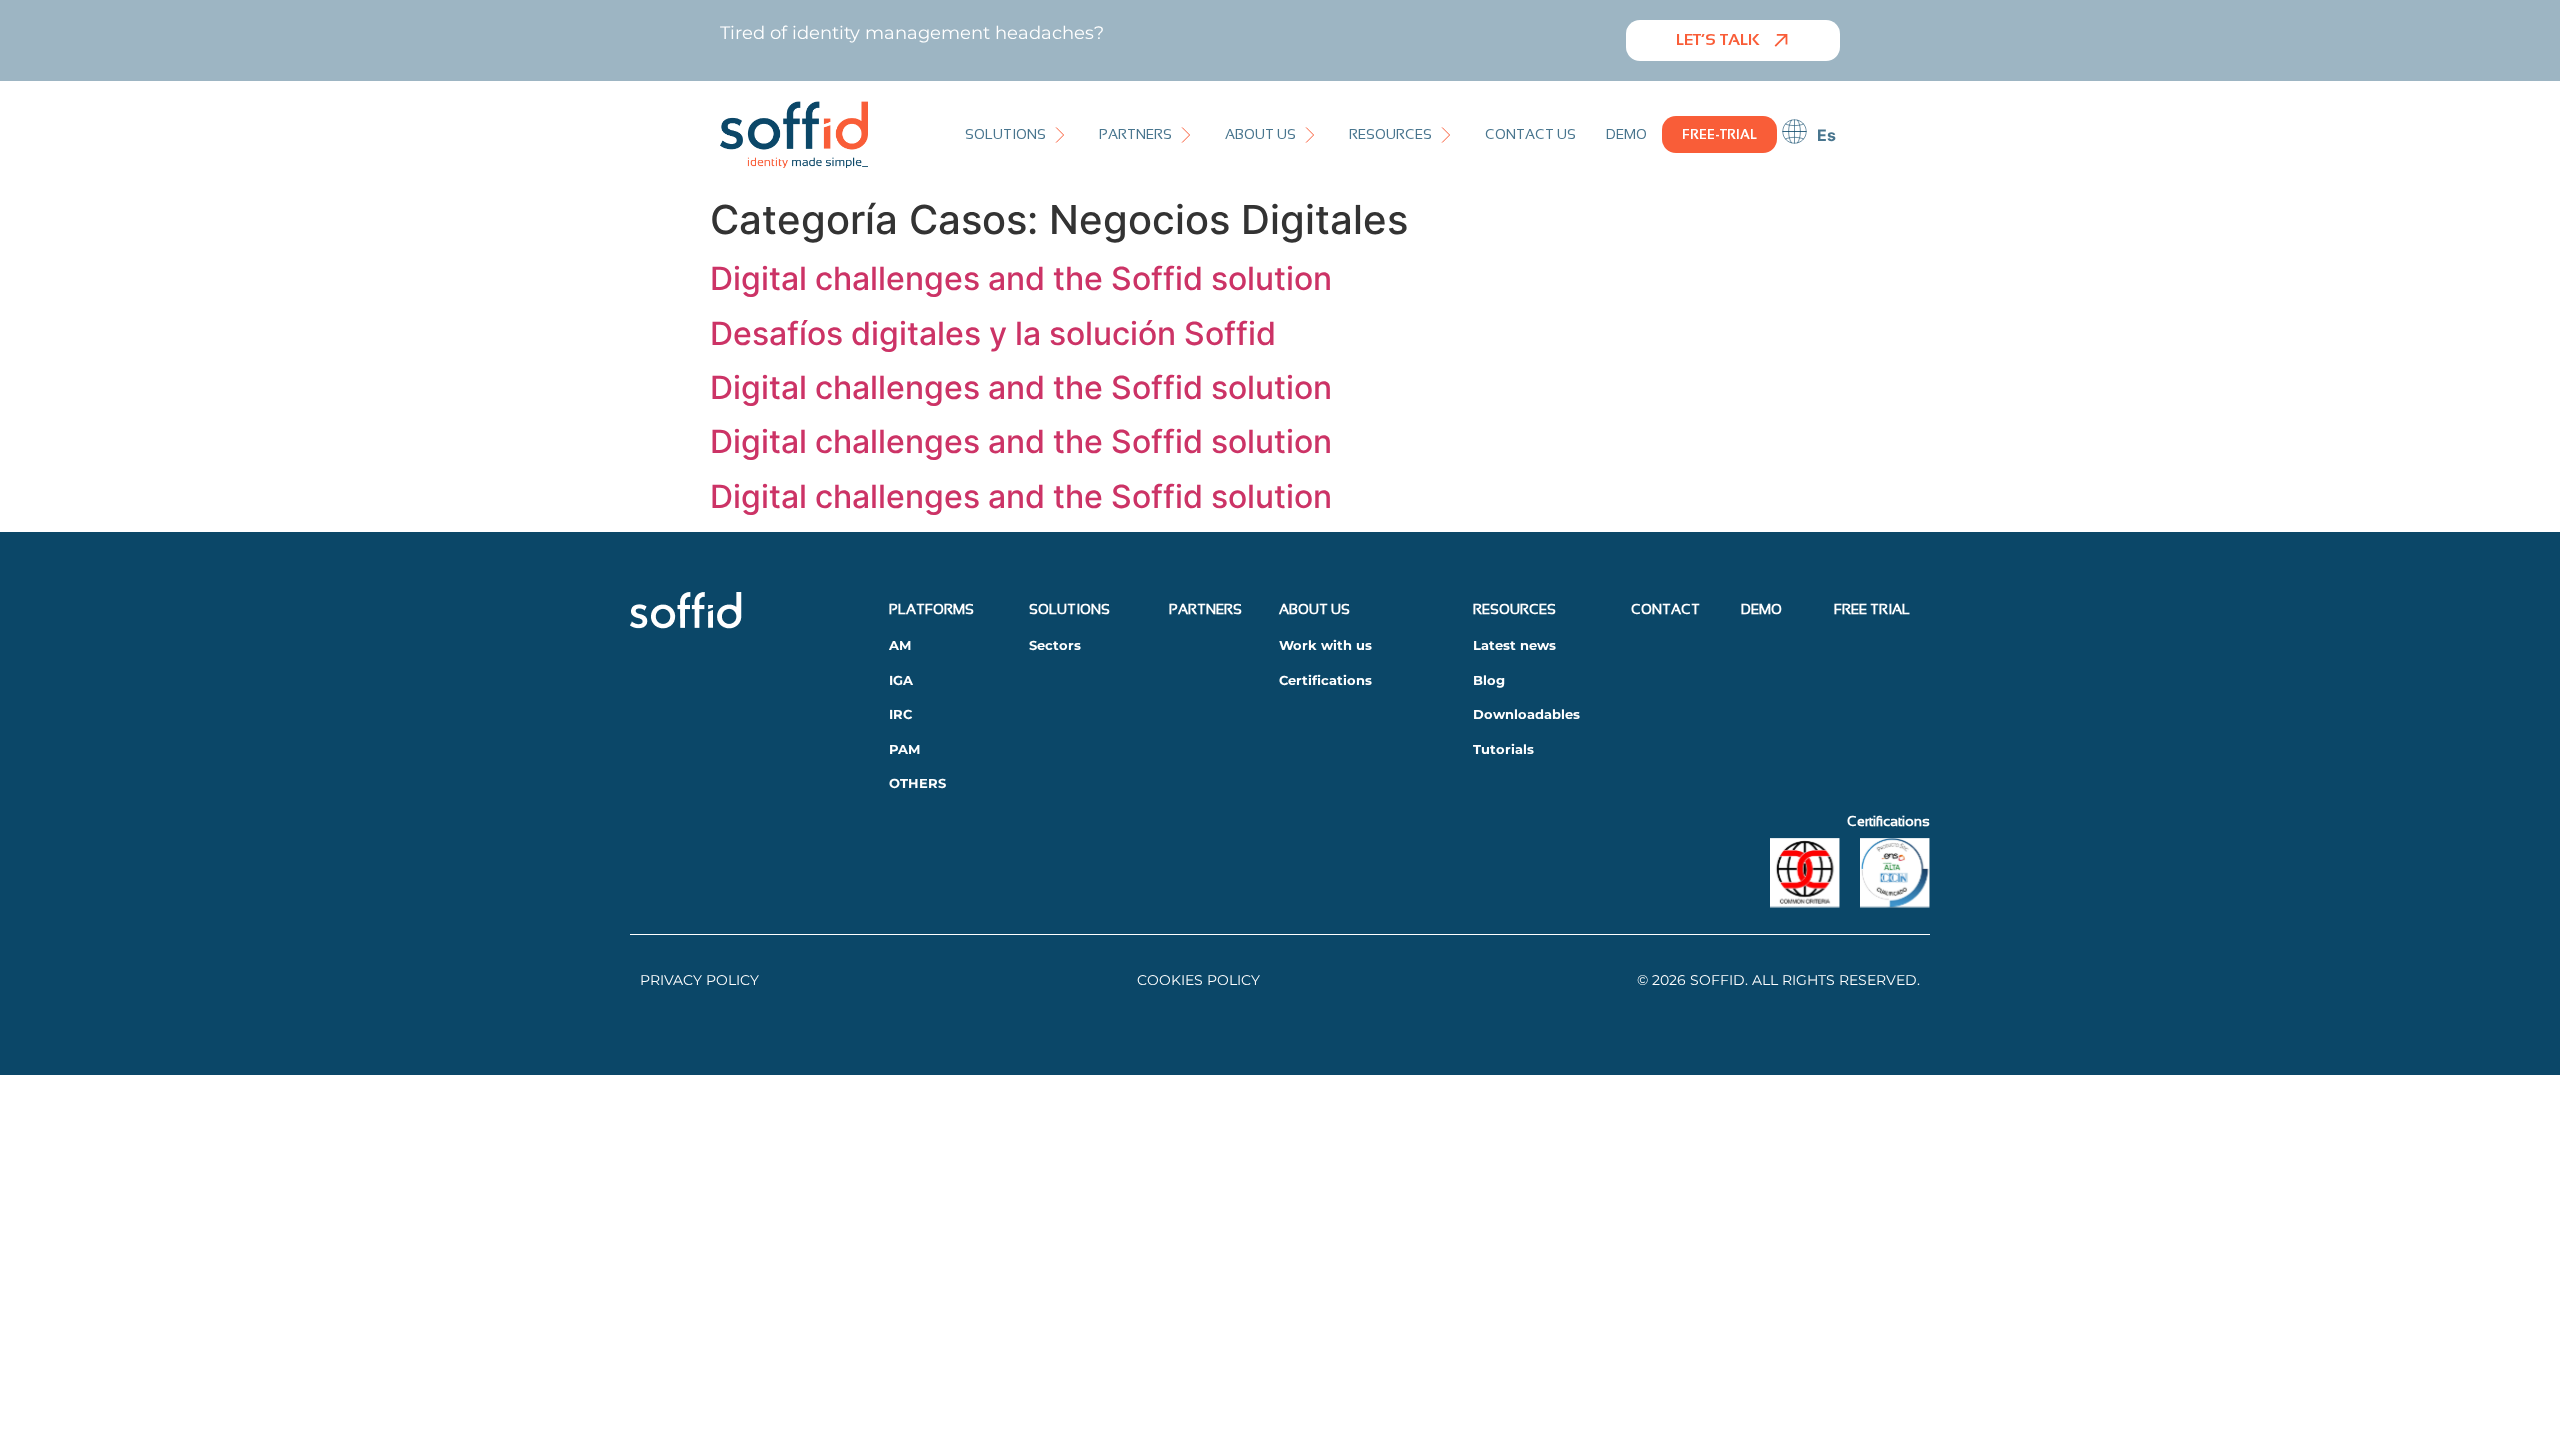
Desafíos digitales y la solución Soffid (993, 333)
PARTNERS (1205, 609)
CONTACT (1665, 609)
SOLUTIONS (1069, 609)
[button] (1017, 134)
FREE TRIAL (1872, 609)
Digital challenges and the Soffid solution (1021, 278)
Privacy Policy (699, 980)
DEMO (1761, 609)
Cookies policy (1198, 980)
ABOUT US (1314, 609)
